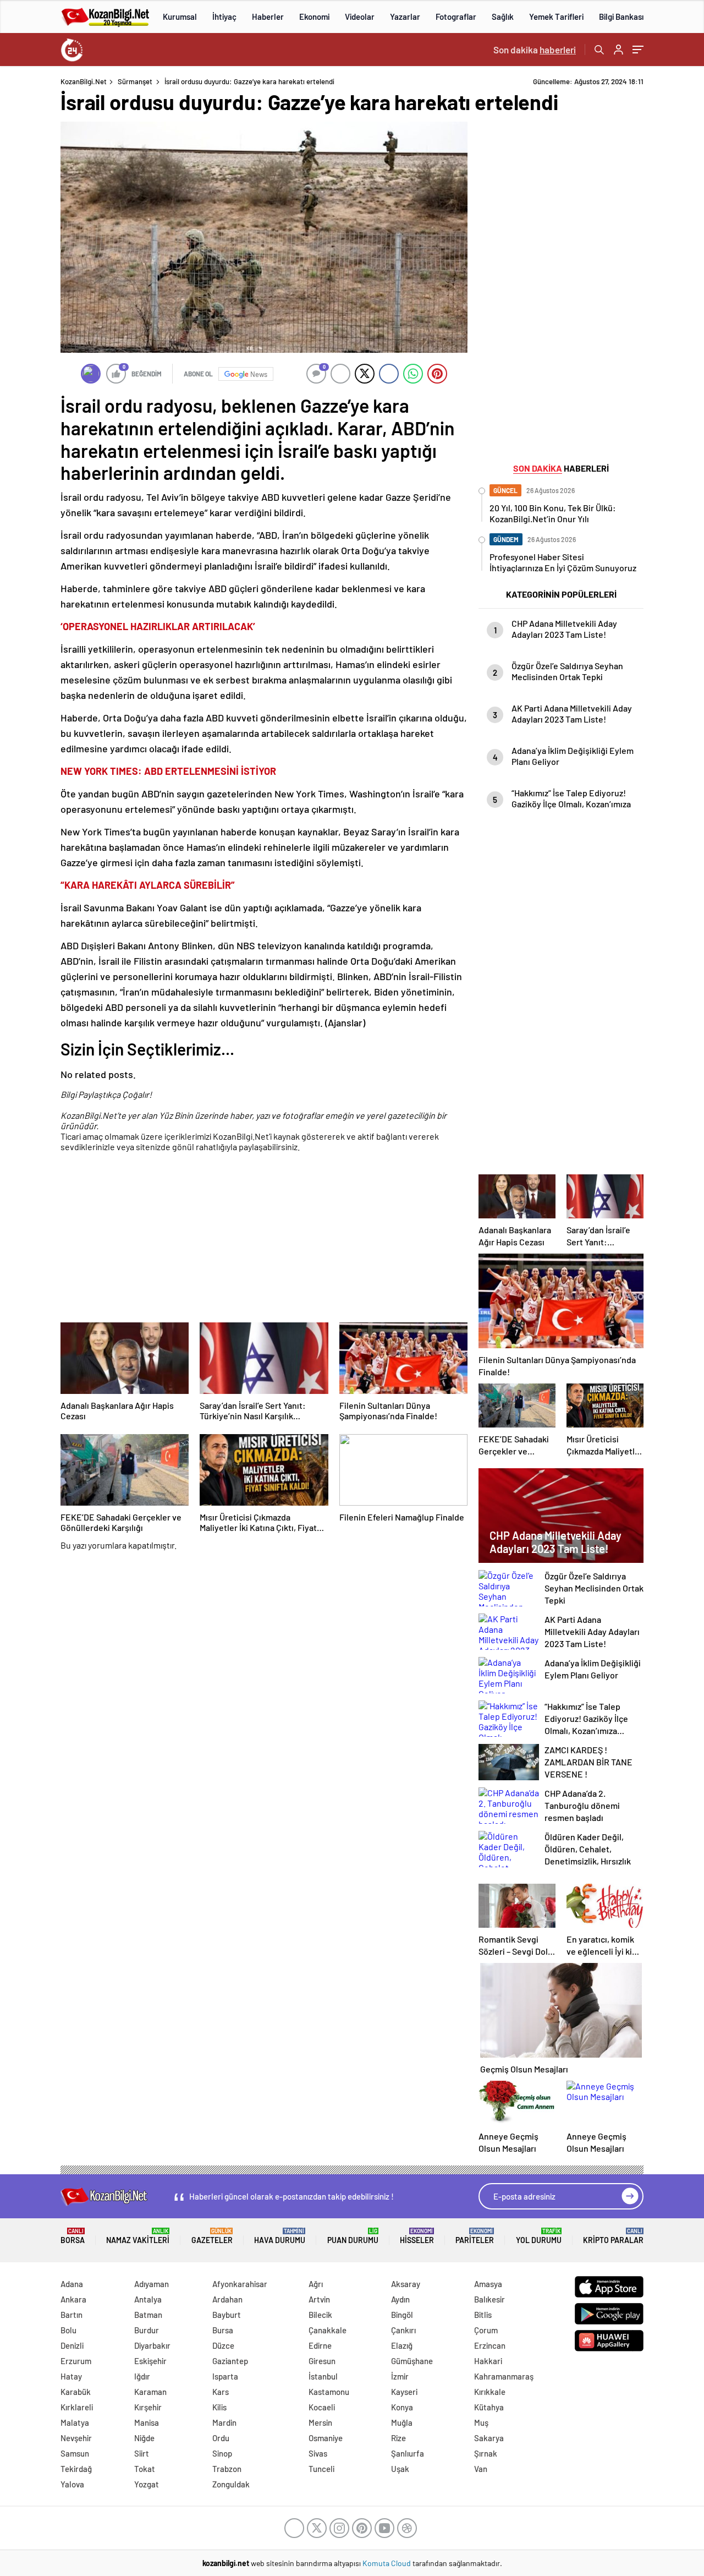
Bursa (223, 2330)
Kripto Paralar (613, 2236)
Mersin (320, 2422)
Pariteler (475, 2236)
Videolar (360, 17)
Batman (148, 2315)
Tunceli (321, 2469)
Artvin (319, 2299)
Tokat (145, 2469)
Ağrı (316, 2284)
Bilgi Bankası (621, 17)
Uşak (400, 2469)
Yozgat (147, 2484)
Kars (221, 2392)
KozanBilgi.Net (84, 81)
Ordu (221, 2438)
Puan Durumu (353, 2236)
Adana (72, 2284)
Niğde (144, 2438)
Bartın (71, 2315)
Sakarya (489, 2438)
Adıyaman (152, 2284)
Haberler (268, 17)
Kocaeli (322, 2407)
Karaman (150, 2392)
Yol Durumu (539, 2236)
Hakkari (488, 2361)
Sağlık (503, 17)
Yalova (72, 2484)
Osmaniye (326, 2438)
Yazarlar (405, 17)
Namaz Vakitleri (138, 2236)
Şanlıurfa (408, 2453)
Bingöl (402, 2315)
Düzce (223, 2345)
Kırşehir (148, 2407)
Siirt (142, 2453)
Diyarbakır (152, 2345)
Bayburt (227, 2315)
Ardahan (227, 2299)
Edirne (320, 2345)
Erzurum (76, 2361)
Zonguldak (231, 2484)
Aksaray (406, 2284)
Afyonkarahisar (240, 2284)
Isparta (225, 2376)
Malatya (75, 2422)
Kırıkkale (490, 2392)
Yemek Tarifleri (556, 17)
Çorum (486, 2330)
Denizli (72, 2345)
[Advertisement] (264, 1239)
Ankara (73, 2299)
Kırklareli (77, 2407)
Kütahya (489, 2407)
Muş (481, 2422)
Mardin (224, 2422)
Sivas (318, 2453)
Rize (398, 2438)
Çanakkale (328, 2330)
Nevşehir (76, 2438)
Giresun (322, 2361)
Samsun (75, 2453)
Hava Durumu (280, 2236)
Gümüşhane (412, 2361)
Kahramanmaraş (504, 2376)
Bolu (68, 2330)
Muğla (402, 2422)
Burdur (147, 2330)
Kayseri (404, 2392)
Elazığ (402, 2345)
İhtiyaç (224, 17)
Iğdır (142, 2376)
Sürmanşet (135, 81)
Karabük (76, 2392)
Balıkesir (490, 2299)
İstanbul (323, 2376)
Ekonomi (314, 17)
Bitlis (483, 2315)
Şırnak (486, 2453)
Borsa (73, 2236)
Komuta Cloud (387, 2563)
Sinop (222, 2453)
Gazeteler (212, 2236)
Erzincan (490, 2345)
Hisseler (417, 2236)
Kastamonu (329, 2392)
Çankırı (403, 2330)
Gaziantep (230, 2361)
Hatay (71, 2376)
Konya (402, 2407)
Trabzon (227, 2469)
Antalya (148, 2299)
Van (481, 2469)
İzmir (400, 2376)
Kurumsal (180, 17)
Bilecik (320, 2315)
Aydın (400, 2299)
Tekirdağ (76, 2469)
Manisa (147, 2422)
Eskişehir (150, 2361)
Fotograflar (456, 17)
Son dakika (535, 50)
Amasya (488, 2284)
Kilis (219, 2407)
